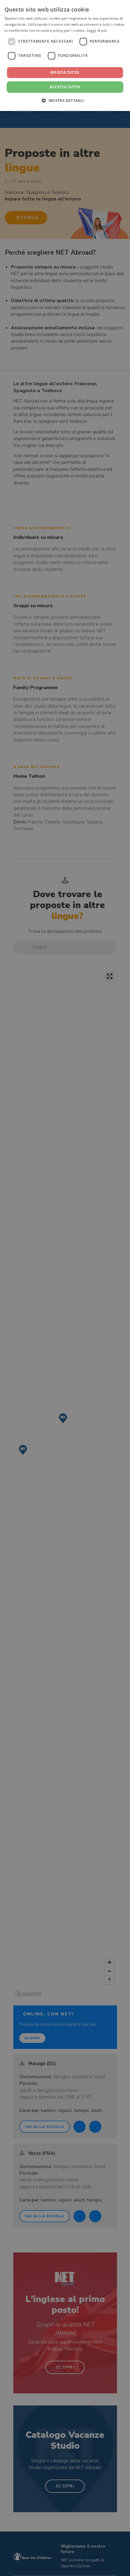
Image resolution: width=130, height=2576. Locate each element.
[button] (65, 100)
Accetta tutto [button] (65, 87)
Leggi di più (97, 30)
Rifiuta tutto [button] (65, 72)
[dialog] (65, 55)
